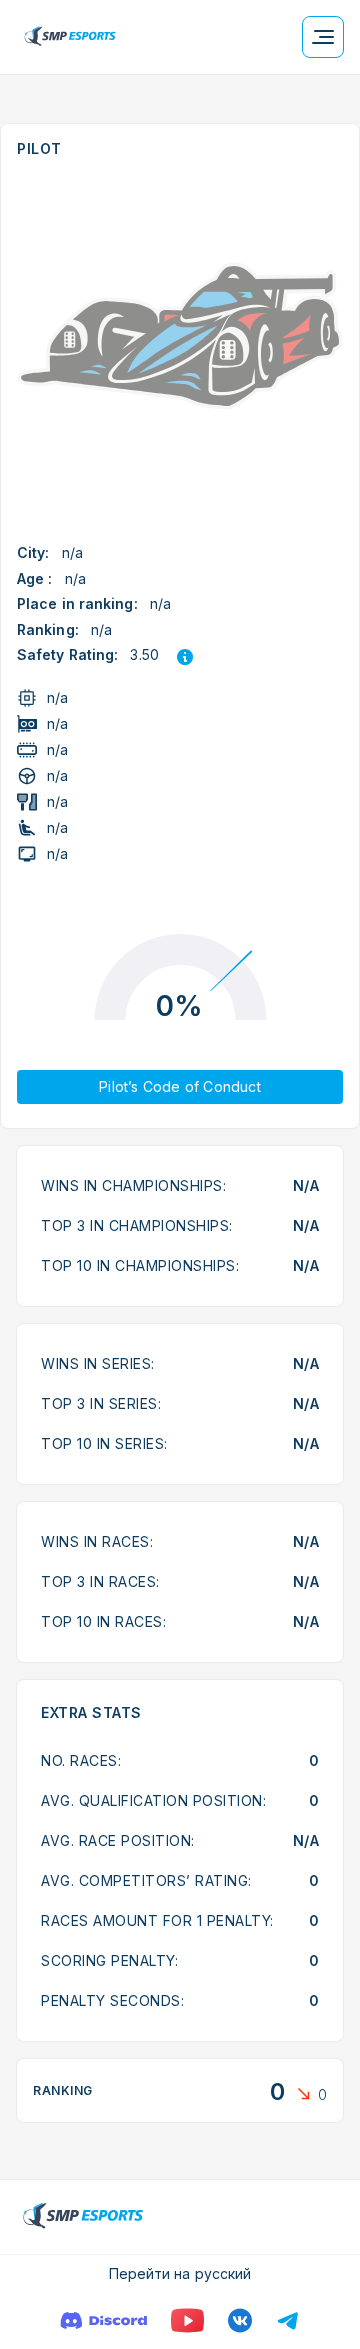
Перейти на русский (180, 2273)
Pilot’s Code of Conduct (180, 1086)
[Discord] (103, 2320)
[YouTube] (187, 2320)
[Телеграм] (288, 2320)
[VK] (240, 2320)
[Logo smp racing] (70, 37)
